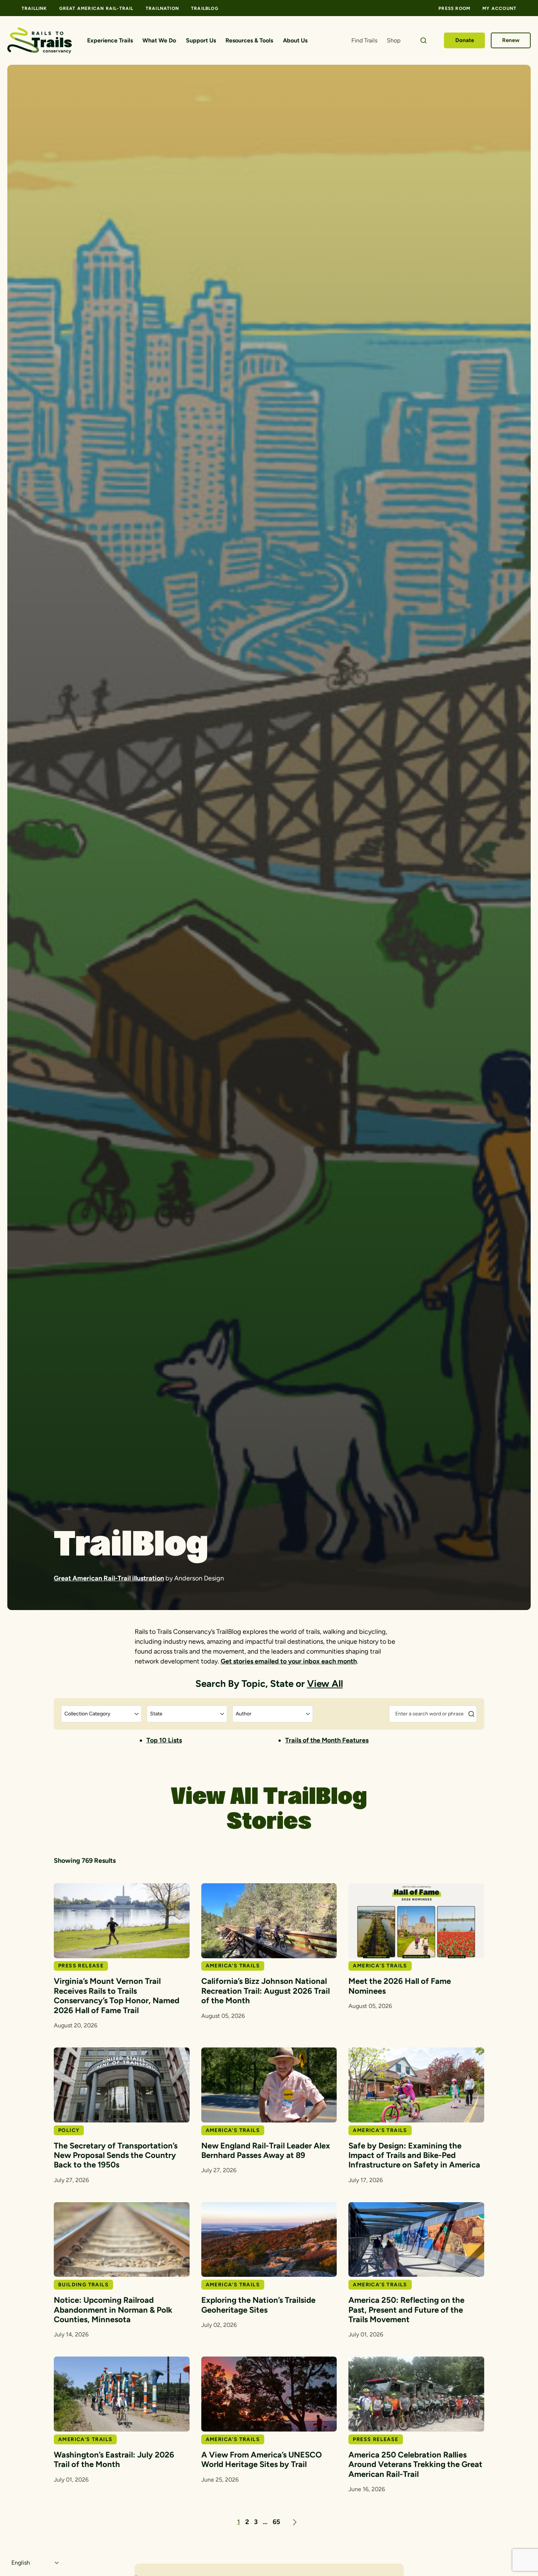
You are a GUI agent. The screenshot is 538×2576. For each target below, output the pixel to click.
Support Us (201, 40)
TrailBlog (205, 8)
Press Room (454, 8)
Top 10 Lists (164, 1740)
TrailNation (162, 8)
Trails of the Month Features (327, 1740)
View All (325, 1684)
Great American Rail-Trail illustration (109, 1578)
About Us (295, 40)
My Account (499, 8)
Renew (511, 40)
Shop (394, 40)
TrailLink (34, 8)
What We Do (159, 40)
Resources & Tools (249, 40)
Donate (465, 40)
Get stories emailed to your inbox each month (289, 1661)
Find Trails (364, 40)
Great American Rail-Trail (96, 8)
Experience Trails (110, 40)
